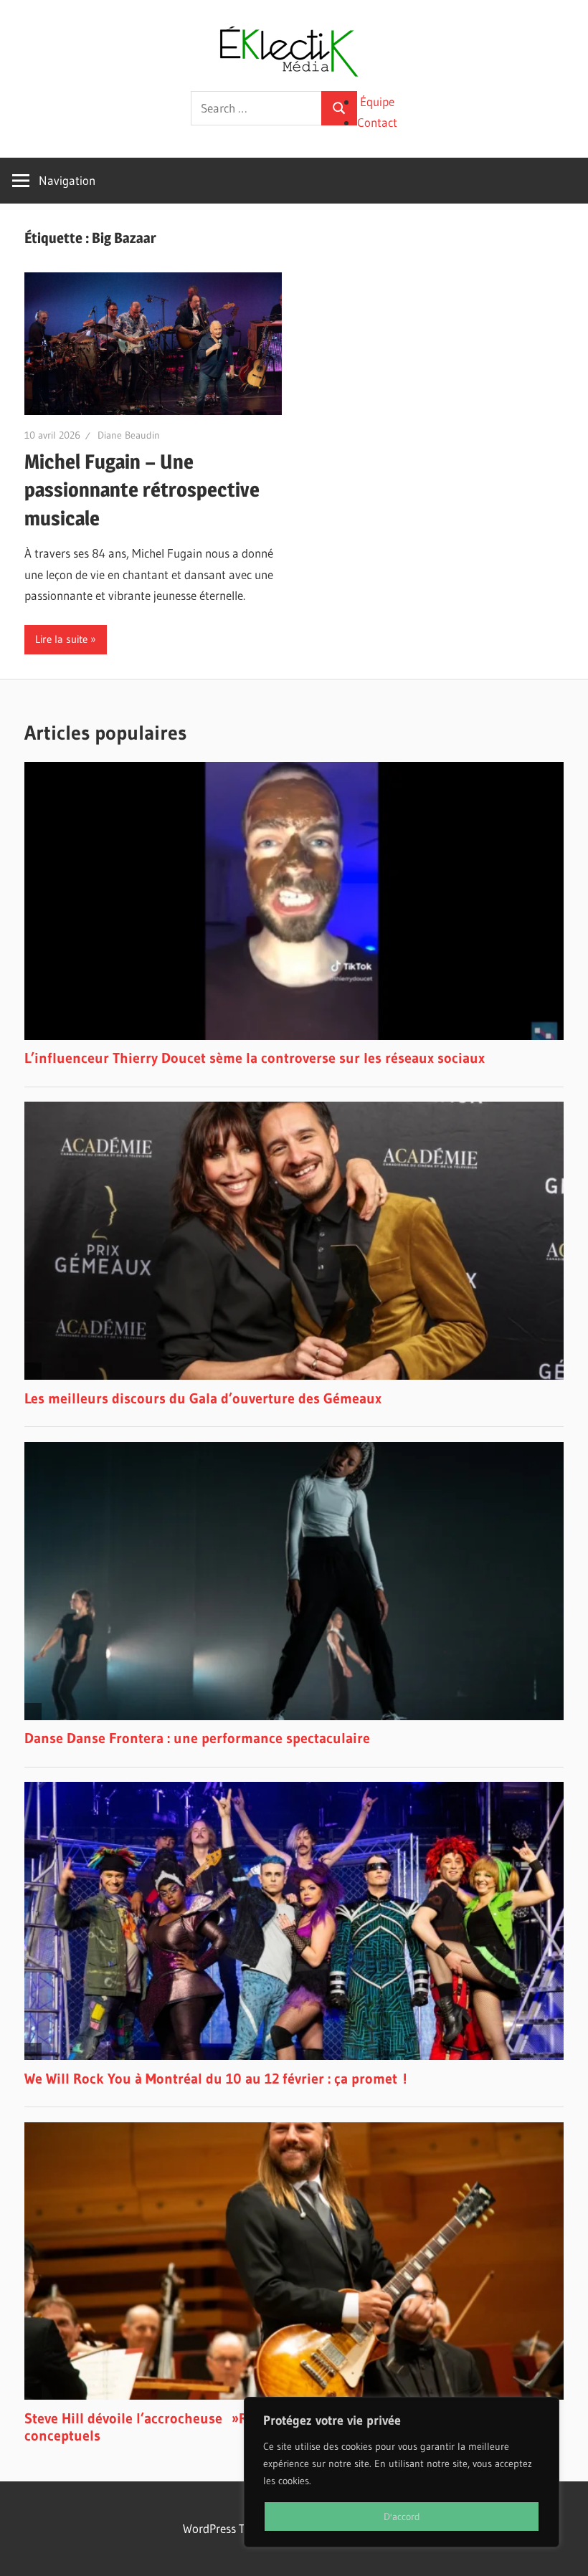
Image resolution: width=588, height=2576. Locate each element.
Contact (377, 122)
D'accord (402, 2517)
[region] (402, 2472)
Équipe (377, 101)
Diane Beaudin (129, 435)
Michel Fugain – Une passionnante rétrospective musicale (142, 490)
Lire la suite (61, 639)
